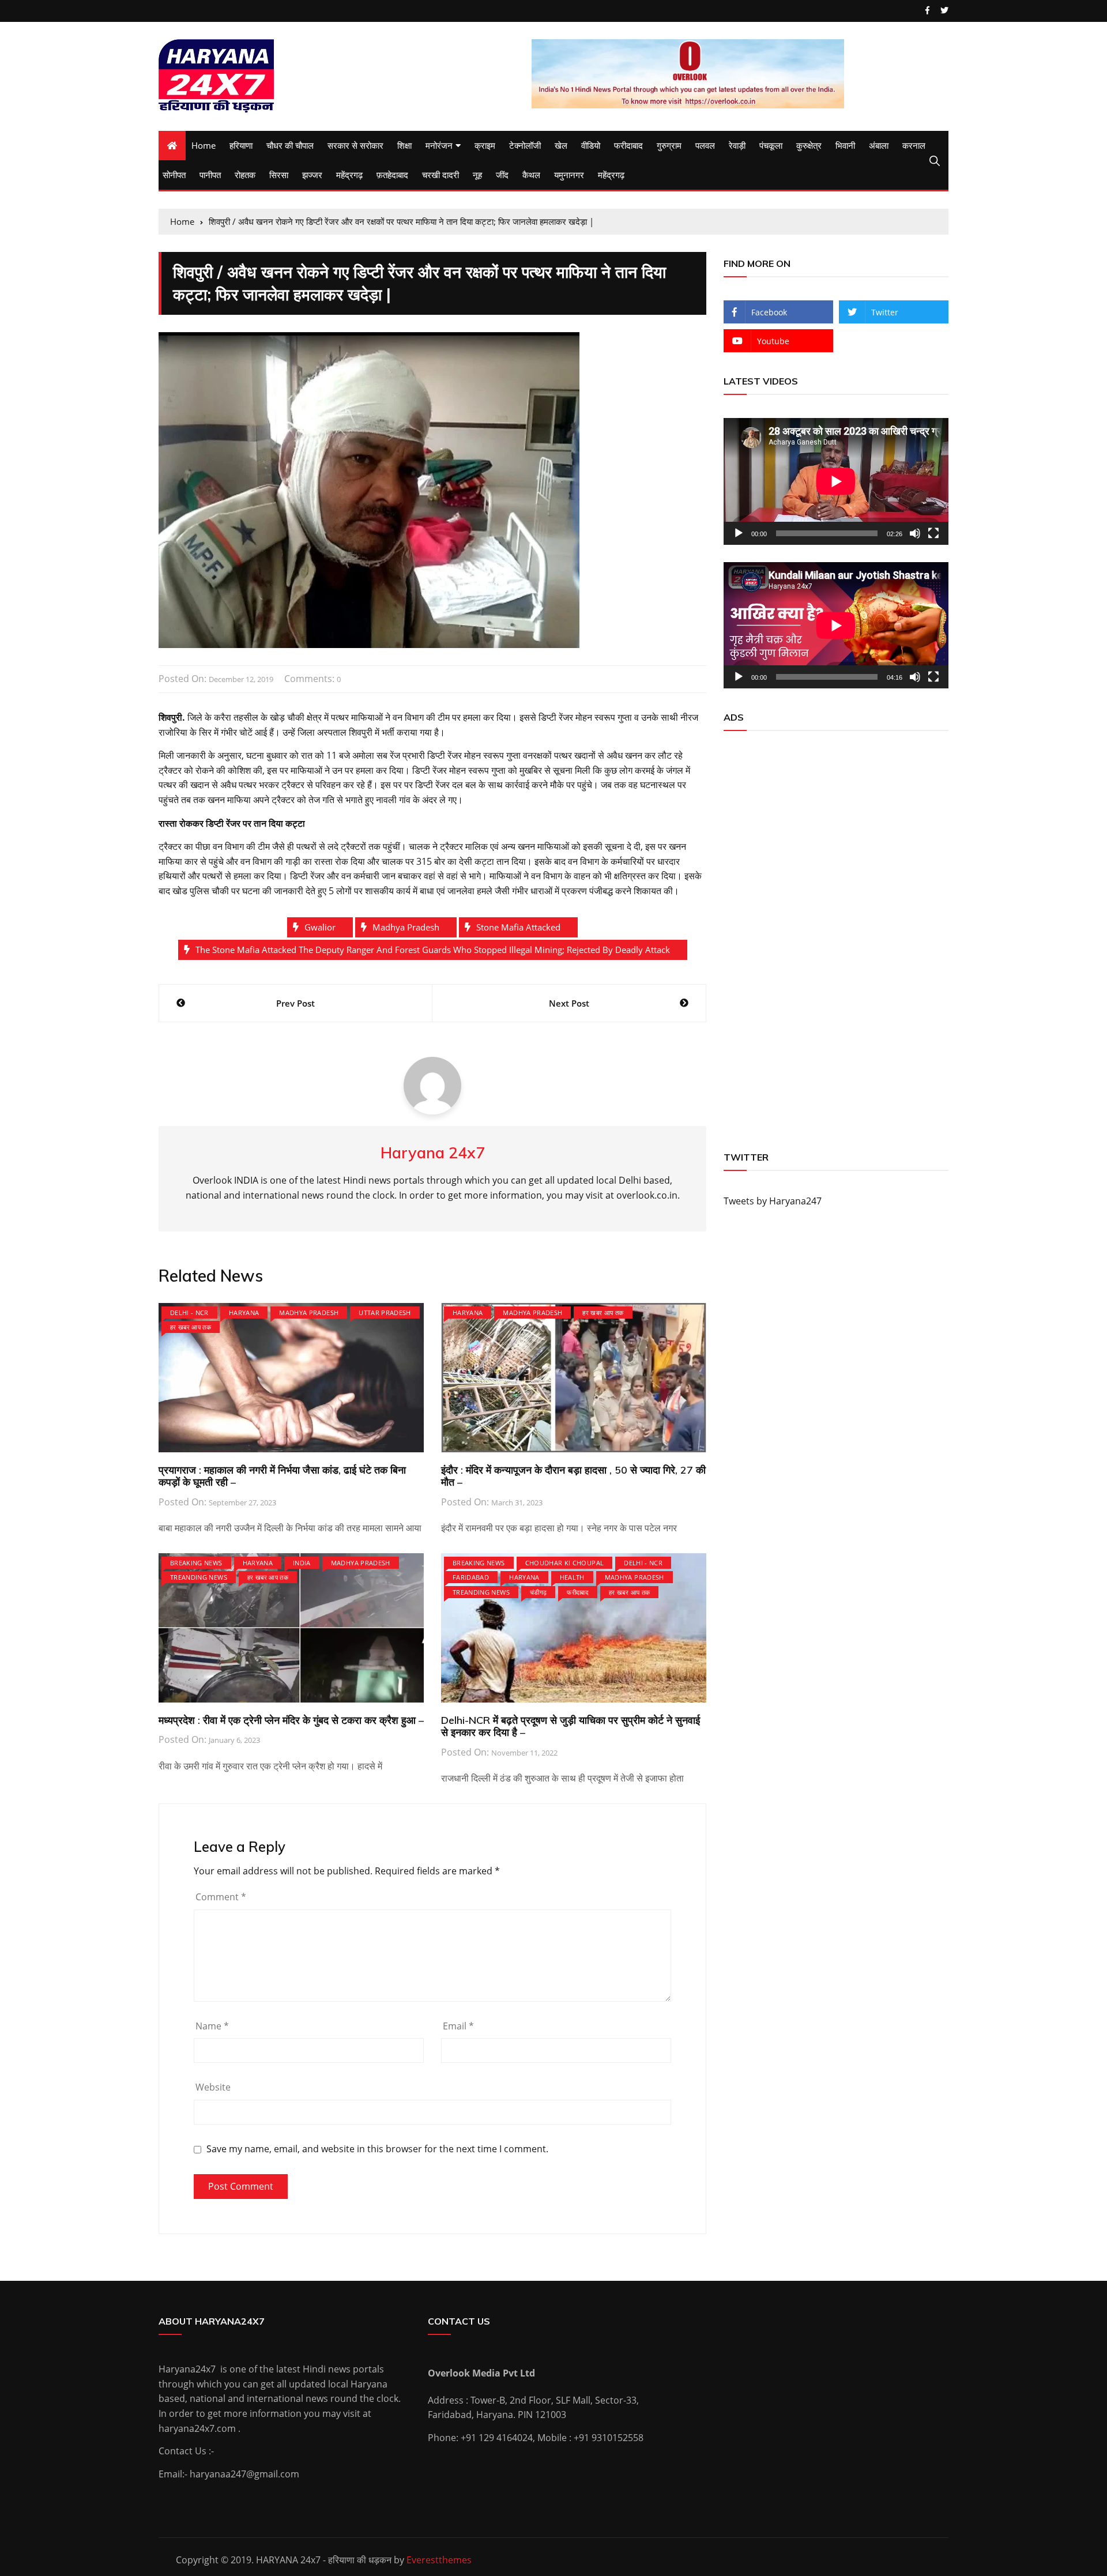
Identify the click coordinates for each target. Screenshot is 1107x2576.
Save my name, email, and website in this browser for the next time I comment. (377, 2149)
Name (212, 2026)
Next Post (569, 1003)
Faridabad (471, 1577)
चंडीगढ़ (538, 1592)
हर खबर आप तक (191, 1327)
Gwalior (320, 927)
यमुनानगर (569, 175)
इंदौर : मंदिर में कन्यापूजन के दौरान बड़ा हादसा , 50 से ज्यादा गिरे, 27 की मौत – (573, 1476)
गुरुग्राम (669, 145)
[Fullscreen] (933, 533)
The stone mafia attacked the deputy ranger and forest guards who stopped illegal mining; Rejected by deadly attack (433, 950)
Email (458, 2026)
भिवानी (845, 145)
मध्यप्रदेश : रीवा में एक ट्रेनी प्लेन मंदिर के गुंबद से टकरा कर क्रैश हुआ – (291, 1720)
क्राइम (485, 145)
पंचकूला (771, 145)
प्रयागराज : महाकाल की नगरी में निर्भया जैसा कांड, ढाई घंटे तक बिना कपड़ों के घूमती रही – (282, 1476)
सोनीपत (174, 175)
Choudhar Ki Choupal (565, 1563)
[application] (836, 481)
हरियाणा (241, 145)
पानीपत (210, 175)
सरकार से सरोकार (355, 145)
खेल (561, 145)
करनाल (914, 145)
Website (213, 2087)
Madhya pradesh (406, 927)
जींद (502, 175)
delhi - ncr (189, 1313)
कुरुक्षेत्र (809, 145)
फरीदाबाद (628, 145)
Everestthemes (439, 2560)
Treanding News (199, 1577)
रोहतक (245, 175)
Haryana (244, 1313)
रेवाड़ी (737, 145)
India (302, 1563)
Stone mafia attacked (518, 927)
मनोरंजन (439, 145)
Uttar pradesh (385, 1313)
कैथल (531, 175)
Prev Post (295, 1003)
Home (204, 145)
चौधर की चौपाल (290, 145)
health (572, 1577)
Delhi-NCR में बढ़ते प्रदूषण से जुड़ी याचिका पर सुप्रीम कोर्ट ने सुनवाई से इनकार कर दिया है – (571, 1726)
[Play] (739, 533)
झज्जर (312, 175)
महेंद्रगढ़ (349, 175)
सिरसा (279, 175)
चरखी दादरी (440, 175)
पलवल (705, 145)
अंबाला (879, 145)
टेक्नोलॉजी (525, 145)
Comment (221, 1897)
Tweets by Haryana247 (773, 1201)
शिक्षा (404, 145)
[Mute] (915, 533)
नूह (477, 175)
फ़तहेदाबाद (392, 175)
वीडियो (591, 145)
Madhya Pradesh (309, 1313)
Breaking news (196, 1563)
